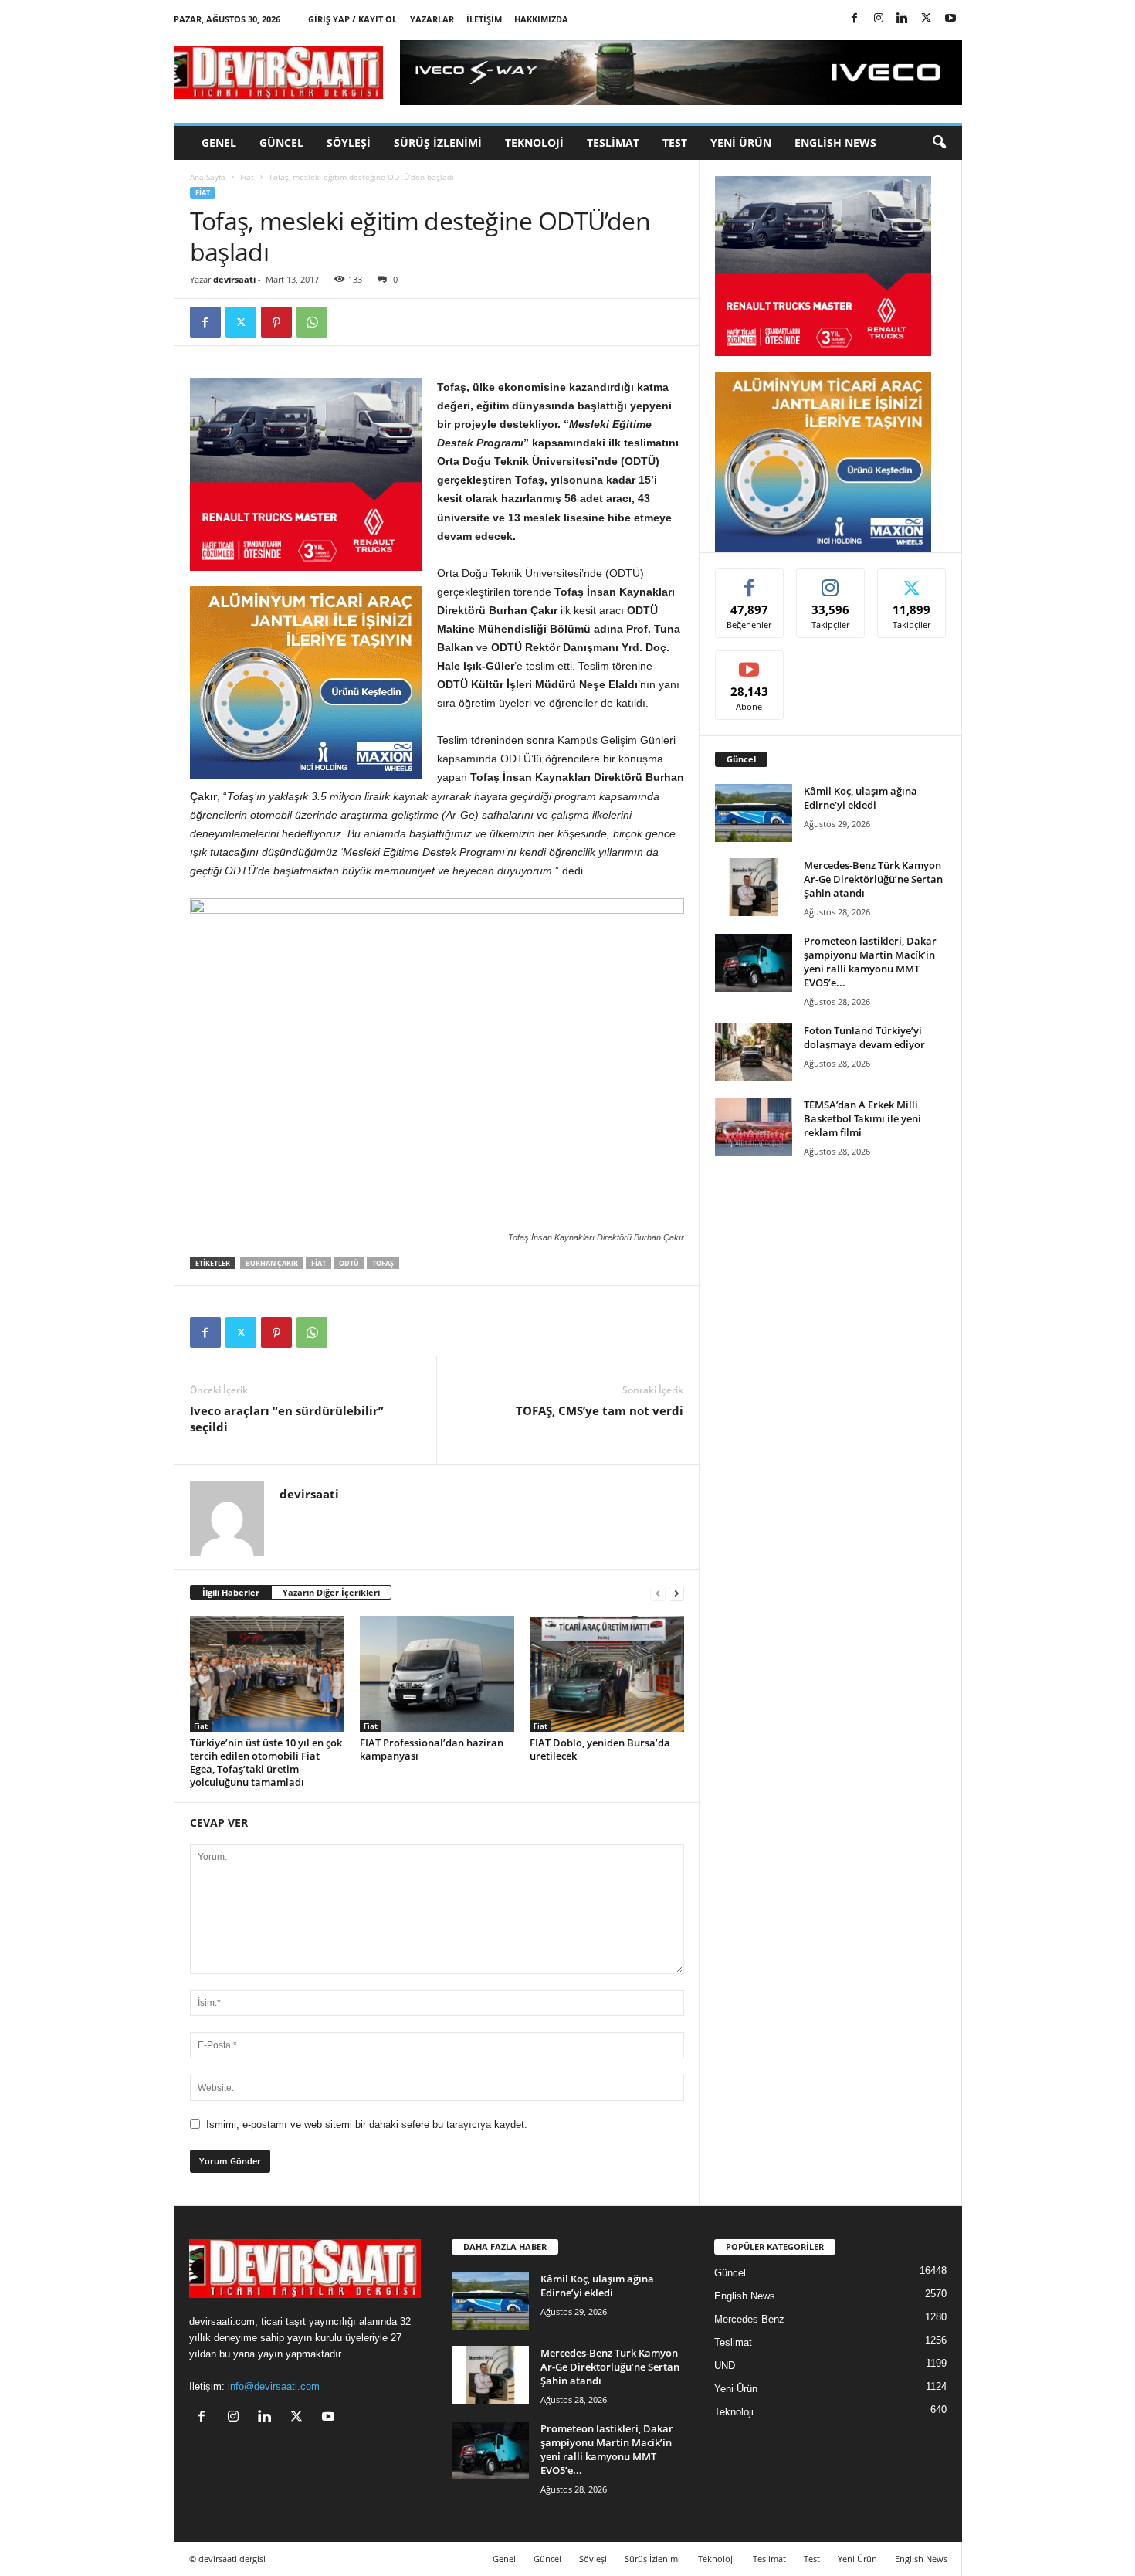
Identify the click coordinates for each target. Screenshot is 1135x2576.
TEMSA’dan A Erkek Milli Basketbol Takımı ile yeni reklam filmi (862, 1118)
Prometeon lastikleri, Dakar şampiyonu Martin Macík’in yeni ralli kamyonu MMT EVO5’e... (870, 962)
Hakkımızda (541, 19)
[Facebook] (855, 19)
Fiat (247, 177)
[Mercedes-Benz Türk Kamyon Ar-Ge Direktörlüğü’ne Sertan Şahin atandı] (754, 887)
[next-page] (676, 1593)
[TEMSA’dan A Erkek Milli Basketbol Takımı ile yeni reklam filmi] (754, 1127)
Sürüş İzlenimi (438, 143)
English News (835, 143)
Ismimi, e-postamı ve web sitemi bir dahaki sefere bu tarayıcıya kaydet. (367, 2125)
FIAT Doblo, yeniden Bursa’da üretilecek (600, 1749)
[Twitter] (927, 19)
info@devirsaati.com (274, 2386)
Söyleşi (349, 143)
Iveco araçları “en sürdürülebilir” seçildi (287, 1419)
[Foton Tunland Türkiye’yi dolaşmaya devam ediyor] (754, 1052)
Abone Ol (749, 662)
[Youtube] (950, 19)
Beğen (750, 580)
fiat (318, 1263)
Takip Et (830, 580)
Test (675, 143)
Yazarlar (432, 19)
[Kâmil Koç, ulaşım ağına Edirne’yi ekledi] (754, 813)
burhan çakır (272, 1263)
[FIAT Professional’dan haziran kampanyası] (437, 1674)
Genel (219, 143)
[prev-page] (658, 1593)
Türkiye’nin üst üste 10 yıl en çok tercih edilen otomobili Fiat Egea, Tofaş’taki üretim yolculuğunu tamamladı (266, 1762)
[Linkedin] (903, 19)
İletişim (484, 19)
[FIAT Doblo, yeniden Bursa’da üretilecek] (607, 1674)
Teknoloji (534, 143)
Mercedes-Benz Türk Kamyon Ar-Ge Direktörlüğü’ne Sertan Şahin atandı (873, 879)
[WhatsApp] (312, 322)
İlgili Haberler (231, 1592)
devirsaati (234, 279)
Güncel (281, 143)
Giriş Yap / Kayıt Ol (352, 19)
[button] (939, 143)
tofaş (383, 1263)
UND (725, 2366)
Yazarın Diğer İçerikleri (331, 1592)
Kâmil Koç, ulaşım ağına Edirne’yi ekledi (861, 798)
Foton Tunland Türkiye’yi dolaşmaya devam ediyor (864, 1037)
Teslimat (613, 143)
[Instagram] (879, 19)
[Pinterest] (276, 322)
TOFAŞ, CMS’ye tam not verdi (600, 1410)
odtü (349, 1263)
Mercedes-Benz (749, 2319)
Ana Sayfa (208, 177)
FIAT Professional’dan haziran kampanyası (432, 1749)
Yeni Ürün (741, 143)
